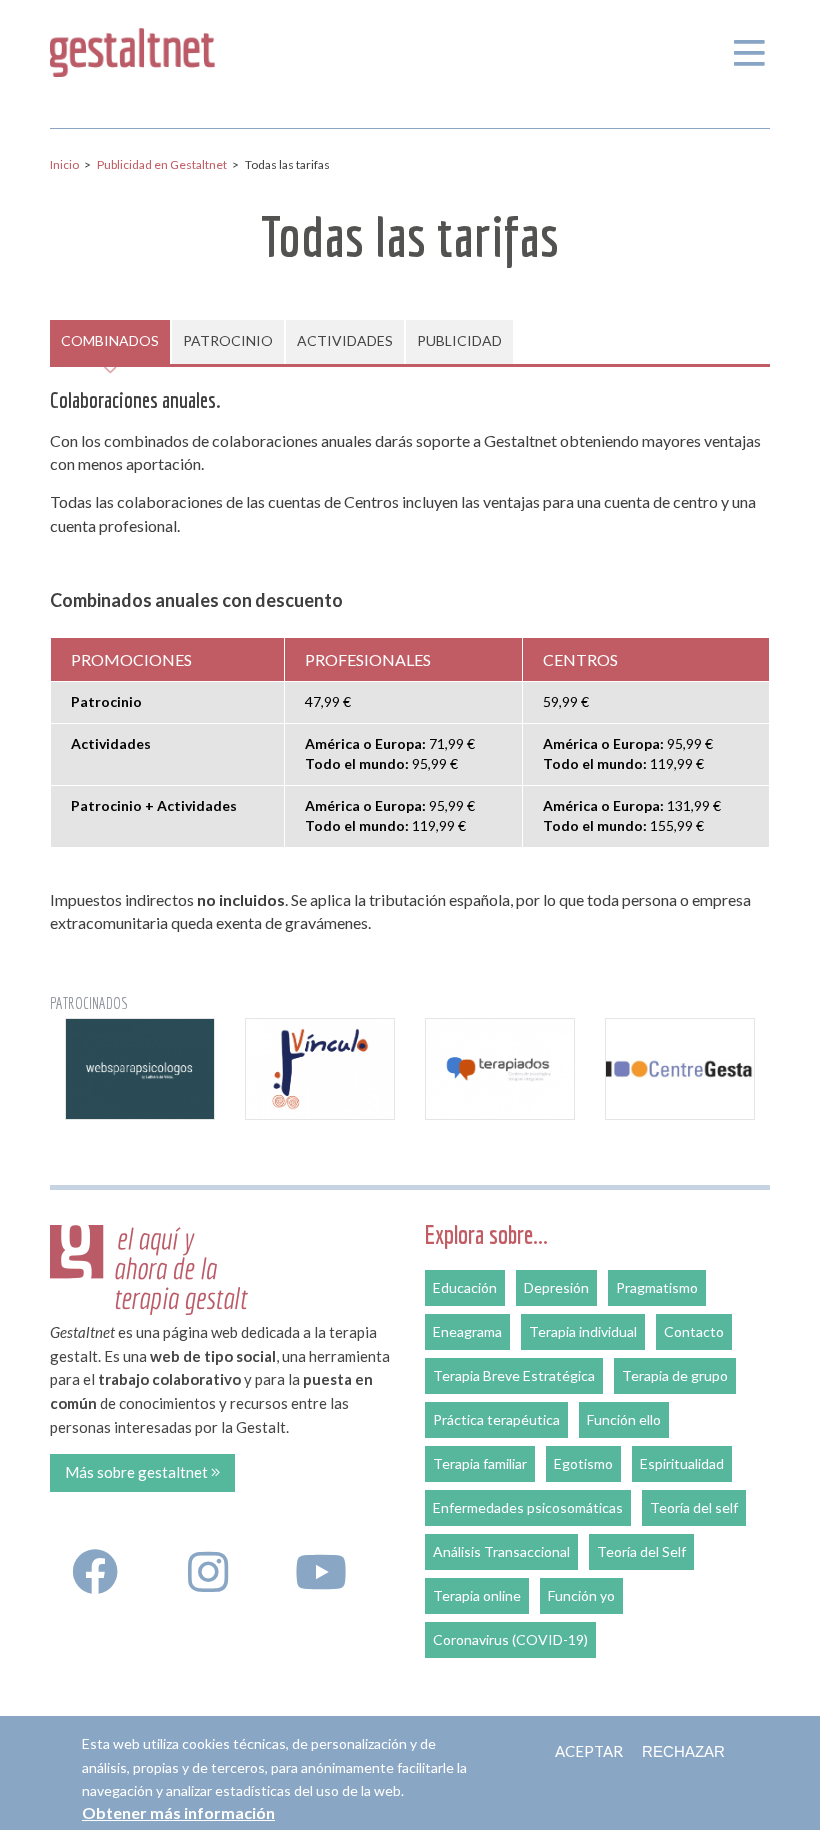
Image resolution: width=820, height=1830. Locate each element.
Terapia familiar (480, 1463)
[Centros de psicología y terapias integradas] (500, 1068)
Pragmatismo (657, 1287)
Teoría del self (694, 1507)
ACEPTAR (589, 1751)
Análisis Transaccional (501, 1551)
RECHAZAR (683, 1751)
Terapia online (477, 1595)
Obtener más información (178, 1812)
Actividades (345, 340)
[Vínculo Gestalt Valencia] (320, 1068)
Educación (465, 1287)
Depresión (556, 1287)
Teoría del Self (641, 1551)
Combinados (110, 340)
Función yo (581, 1595)
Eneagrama (467, 1331)
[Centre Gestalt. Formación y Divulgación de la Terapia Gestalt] (680, 1068)
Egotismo (583, 1463)
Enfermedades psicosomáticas (528, 1507)
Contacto (694, 1331)
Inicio (64, 164)
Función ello (624, 1419)
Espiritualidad (682, 1463)
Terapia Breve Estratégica (514, 1375)
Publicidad (459, 340)
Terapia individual (583, 1331)
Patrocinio (228, 340)
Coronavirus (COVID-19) (510, 1639)
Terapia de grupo (675, 1375)
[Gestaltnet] (132, 48)
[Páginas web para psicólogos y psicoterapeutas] (140, 1068)
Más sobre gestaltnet (138, 1472)
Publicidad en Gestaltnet (162, 164)
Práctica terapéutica (496, 1419)
